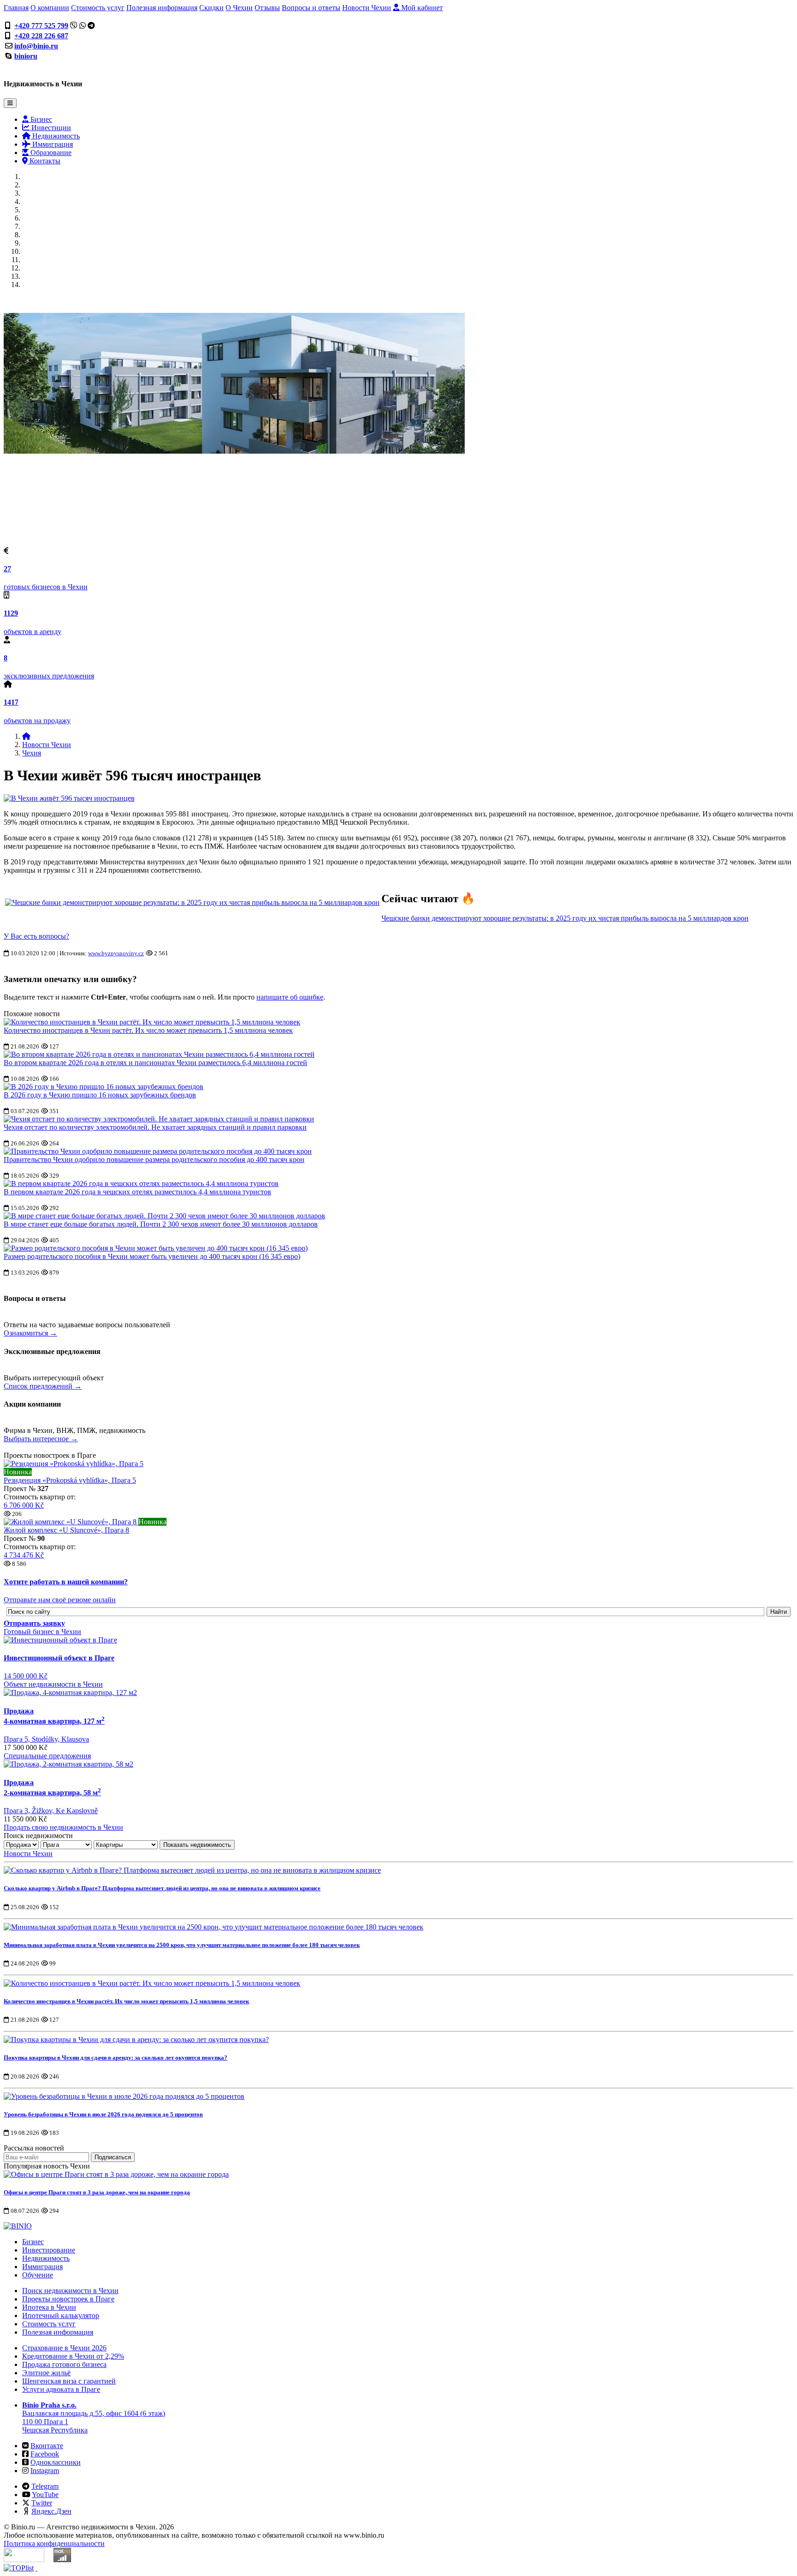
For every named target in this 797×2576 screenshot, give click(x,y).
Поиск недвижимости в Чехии (70, 2291)
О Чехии (239, 8)
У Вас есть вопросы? (36, 936)
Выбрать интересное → (41, 1439)
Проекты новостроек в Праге (68, 2299)
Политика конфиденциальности (54, 2543)
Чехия (32, 753)
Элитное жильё (46, 2373)
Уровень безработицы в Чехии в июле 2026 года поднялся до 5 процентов (103, 2114)
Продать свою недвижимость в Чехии (63, 1827)
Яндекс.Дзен (51, 2511)
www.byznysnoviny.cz (116, 953)
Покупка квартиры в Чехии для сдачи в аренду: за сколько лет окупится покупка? (116, 2058)
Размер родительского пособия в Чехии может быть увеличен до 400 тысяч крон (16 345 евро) (152, 1256)
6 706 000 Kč (24, 1505)
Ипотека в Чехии (49, 2307)
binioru (26, 56)
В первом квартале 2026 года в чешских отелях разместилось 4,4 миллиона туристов (137, 1192)
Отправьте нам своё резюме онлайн (60, 1600)
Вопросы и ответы (311, 8)
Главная (16, 8)
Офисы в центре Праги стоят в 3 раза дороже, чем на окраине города (97, 2192)
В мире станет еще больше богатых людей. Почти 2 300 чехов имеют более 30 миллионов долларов (161, 1224)
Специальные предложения (47, 1756)
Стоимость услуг (98, 8)
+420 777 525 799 (41, 26)
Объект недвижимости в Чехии (53, 1684)
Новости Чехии (367, 8)
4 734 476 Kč (24, 1555)
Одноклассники (56, 2462)
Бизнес (40, 119)
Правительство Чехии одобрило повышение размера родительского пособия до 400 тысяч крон (154, 1159)
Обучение (38, 2275)
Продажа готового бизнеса (64, 2364)
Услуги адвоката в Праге (61, 2389)
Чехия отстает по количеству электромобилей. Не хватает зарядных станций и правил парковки (155, 1127)
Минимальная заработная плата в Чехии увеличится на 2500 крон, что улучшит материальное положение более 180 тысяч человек (182, 1945)
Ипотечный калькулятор (61, 2315)
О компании (50, 8)
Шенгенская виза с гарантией (69, 2381)
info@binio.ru (36, 46)
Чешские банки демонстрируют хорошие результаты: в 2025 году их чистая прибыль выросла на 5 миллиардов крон (565, 918)
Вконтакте (47, 2446)
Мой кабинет (421, 8)
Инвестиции (50, 128)
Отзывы (267, 8)
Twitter (42, 2503)
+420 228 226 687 (41, 36)
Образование (50, 153)
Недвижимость (55, 136)
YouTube (45, 2495)
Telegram (45, 2486)
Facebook (45, 2454)
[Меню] (10, 103)
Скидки (211, 8)
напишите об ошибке (290, 997)
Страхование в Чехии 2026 (64, 2348)
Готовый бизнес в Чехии (42, 1632)
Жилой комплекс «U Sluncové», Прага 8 (66, 1530)
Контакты (44, 161)
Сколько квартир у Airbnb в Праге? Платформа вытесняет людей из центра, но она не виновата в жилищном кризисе (162, 1888)
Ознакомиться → (30, 1333)
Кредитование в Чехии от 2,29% (73, 2356)
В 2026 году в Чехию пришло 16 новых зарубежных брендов (100, 1095)
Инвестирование (49, 2250)
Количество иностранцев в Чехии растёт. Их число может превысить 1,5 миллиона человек (148, 1030)
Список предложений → (43, 1386)
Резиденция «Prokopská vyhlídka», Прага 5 (70, 1480)
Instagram (45, 2471)
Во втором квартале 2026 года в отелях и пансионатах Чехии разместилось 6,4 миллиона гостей (155, 1063)
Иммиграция (52, 144)
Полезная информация (162, 8)
